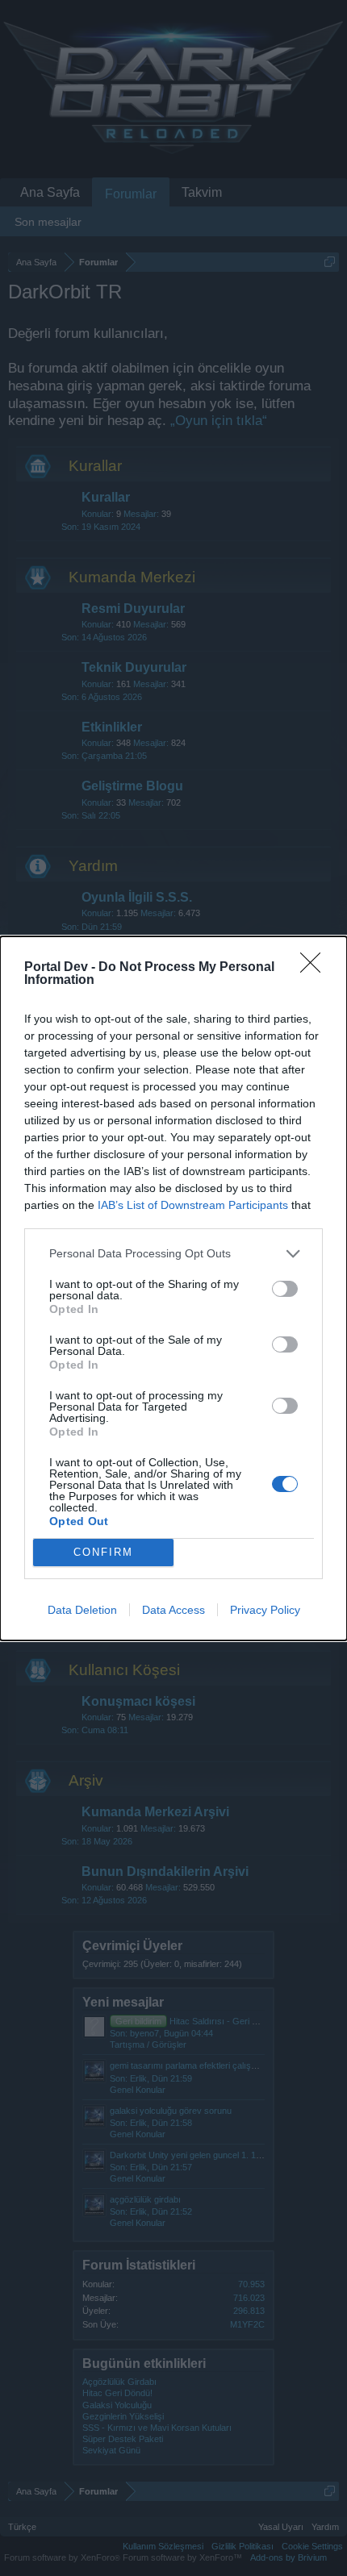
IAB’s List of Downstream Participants (193, 1205)
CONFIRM (103, 1552)
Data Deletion (82, 1610)
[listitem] (173, 1254)
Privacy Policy (265, 1610)
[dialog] (173, 1288)
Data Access (173, 1610)
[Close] (316, 968)
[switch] (285, 1289)
